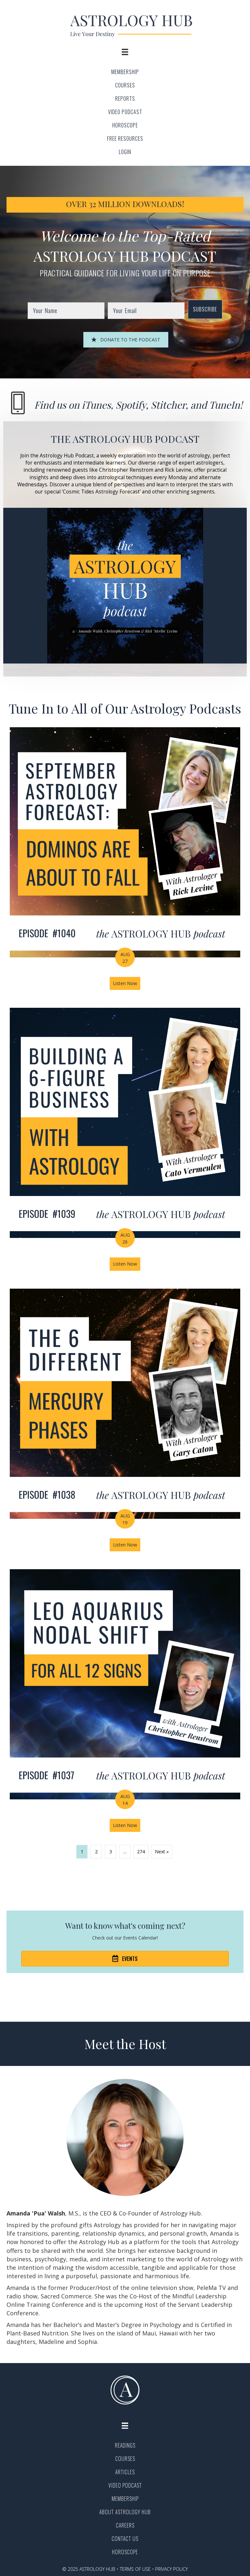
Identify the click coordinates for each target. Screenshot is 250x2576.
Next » (162, 1852)
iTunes (96, 405)
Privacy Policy (172, 2569)
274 (141, 1852)
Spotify (131, 405)
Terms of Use (135, 2569)
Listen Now (127, 983)
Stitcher (168, 405)
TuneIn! (226, 405)
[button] (205, 309)
